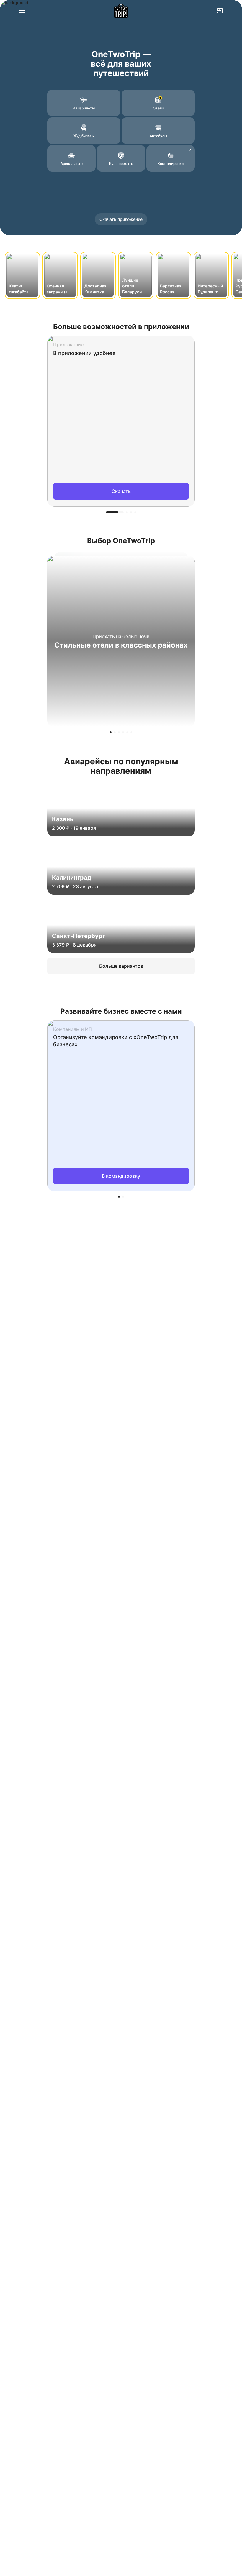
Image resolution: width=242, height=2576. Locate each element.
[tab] (115, 512)
